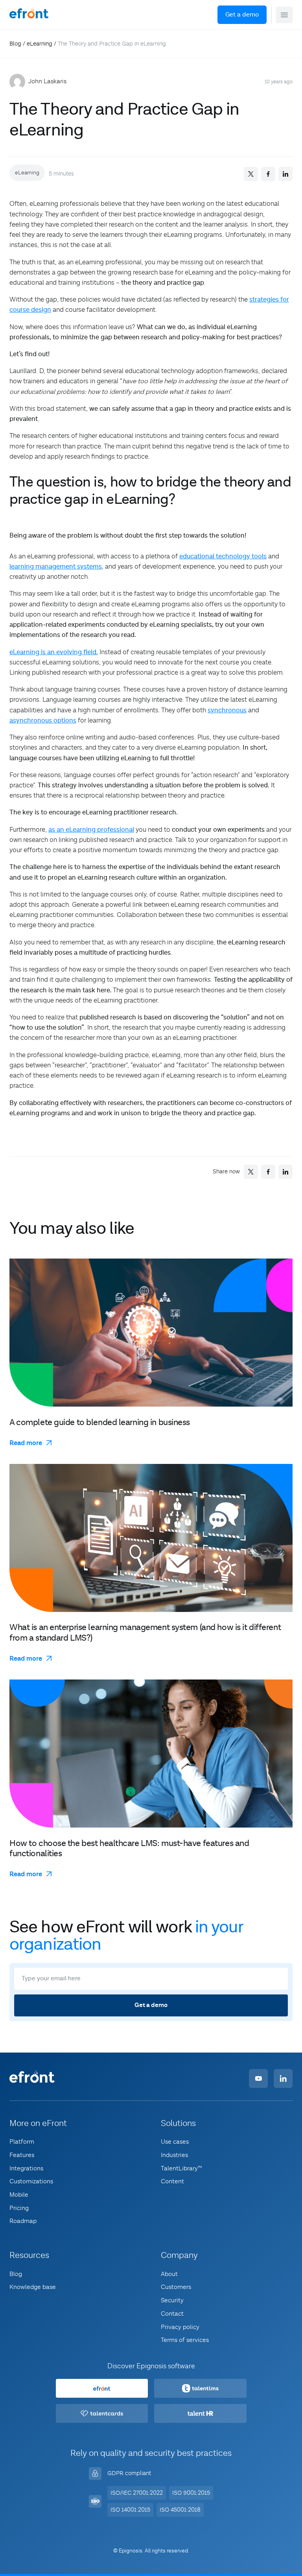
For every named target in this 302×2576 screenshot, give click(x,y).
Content (172, 2181)
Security (172, 2300)
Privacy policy (180, 2327)
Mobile (19, 2195)
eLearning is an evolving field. (54, 652)
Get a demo (242, 15)
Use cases (175, 2142)
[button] (284, 15)
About (169, 2274)
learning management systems (56, 567)
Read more (26, 1443)
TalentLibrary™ (181, 2168)
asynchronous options (43, 721)
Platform (22, 2142)
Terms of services (185, 2340)
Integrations (26, 2168)
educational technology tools (223, 556)
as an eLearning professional (91, 830)
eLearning (40, 44)
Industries (174, 2155)
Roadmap (23, 2221)
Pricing (19, 2208)
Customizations (31, 2181)
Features (22, 2155)
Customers (176, 2287)
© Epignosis (128, 2551)
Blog (15, 44)
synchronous (227, 710)
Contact (172, 2314)
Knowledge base (33, 2287)
